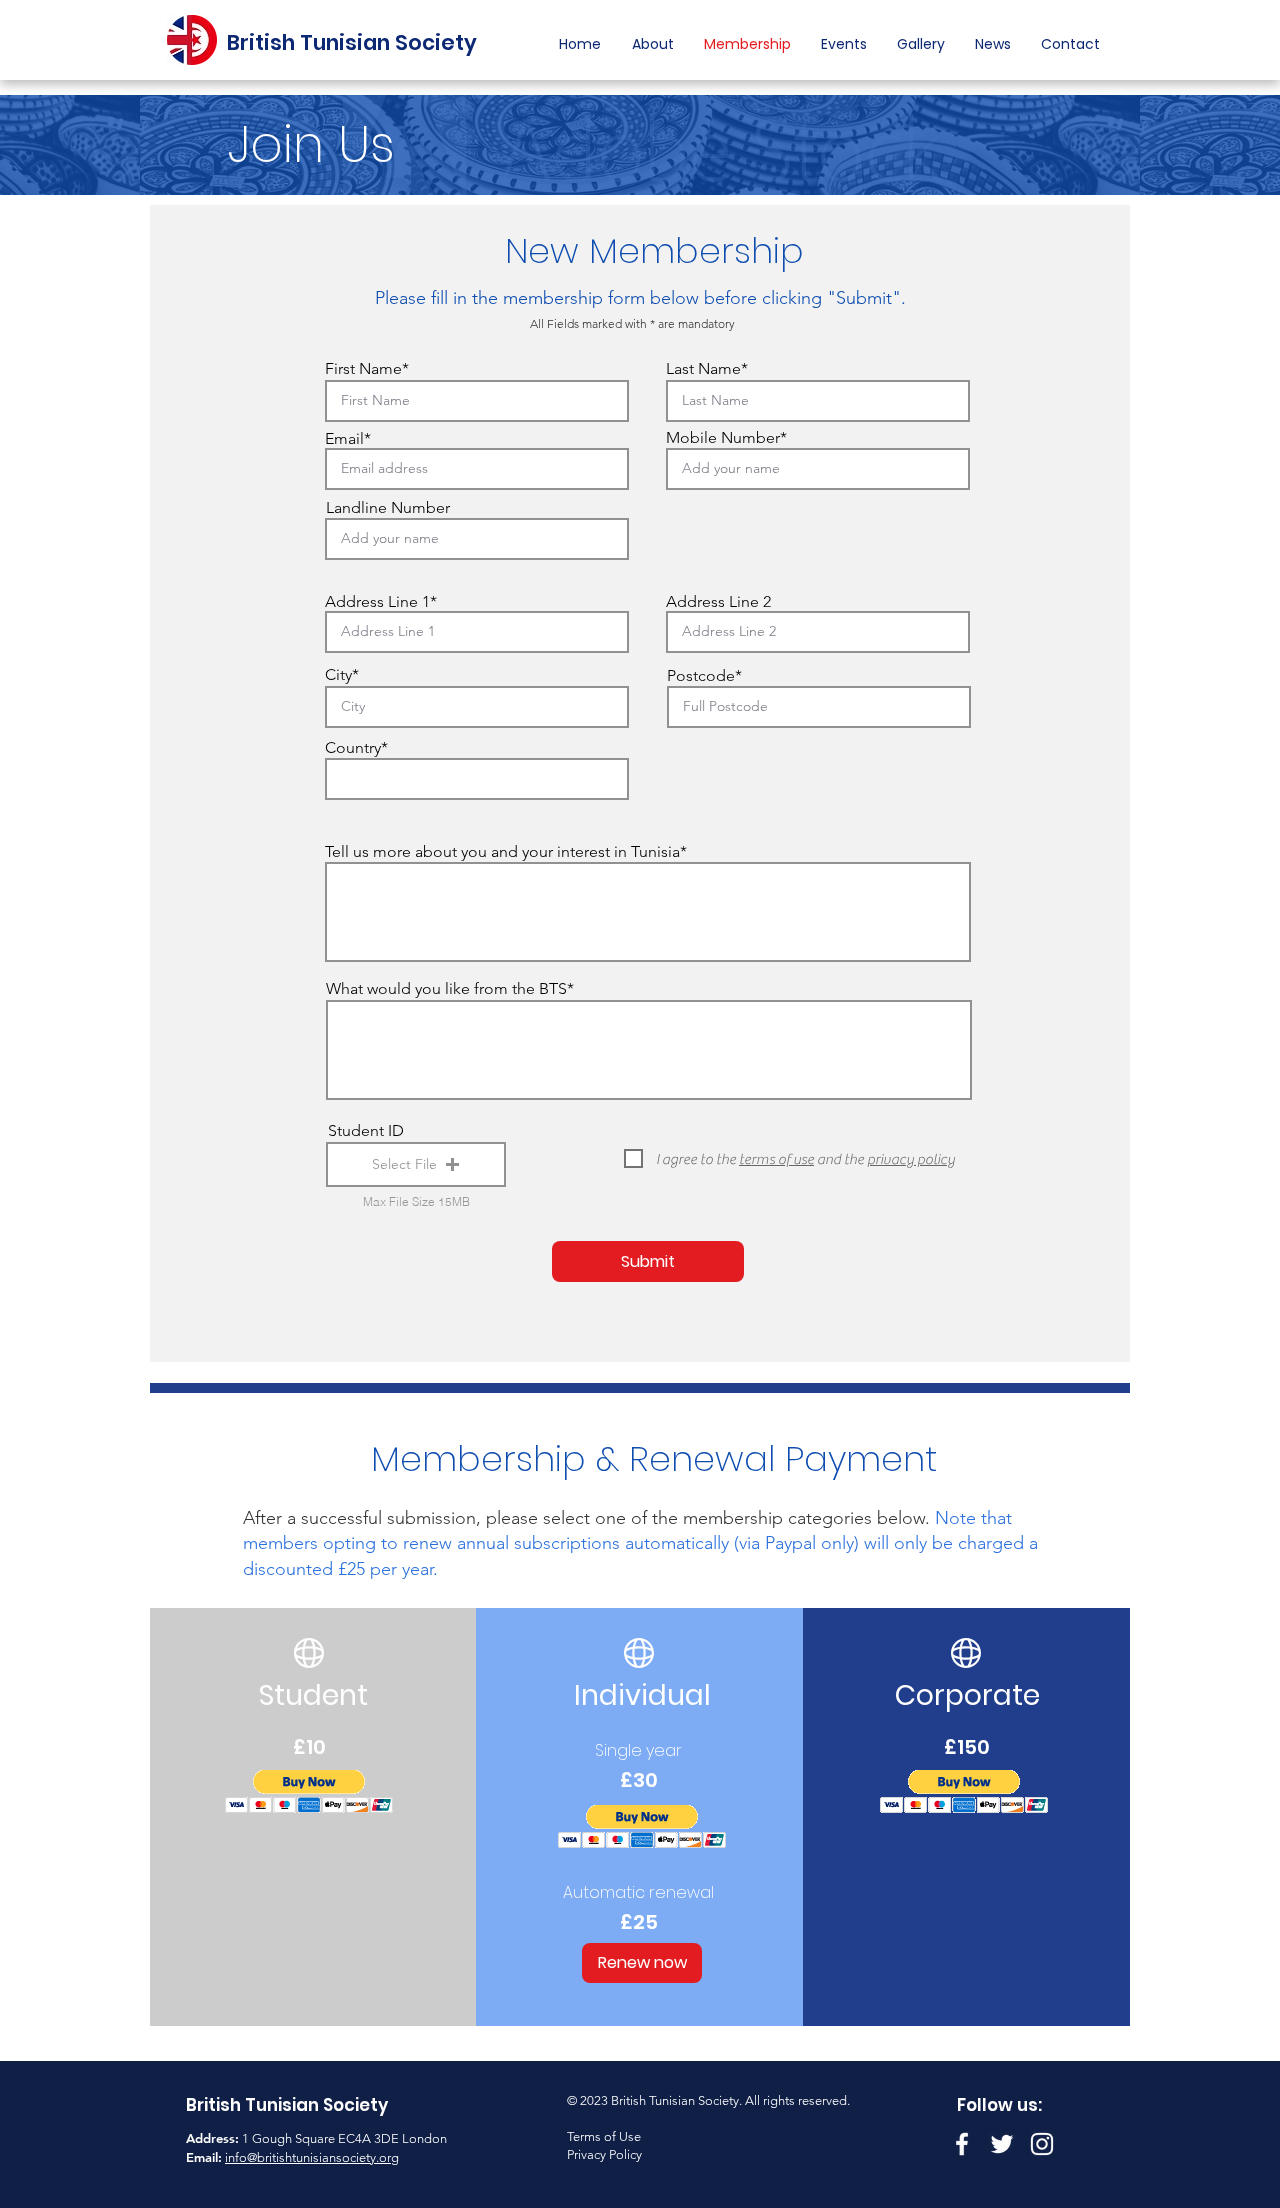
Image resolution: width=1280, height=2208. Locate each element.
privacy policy (911, 1159)
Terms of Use (604, 2136)
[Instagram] (1042, 2144)
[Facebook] (962, 2144)
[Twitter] (1002, 2144)
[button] (844, 44)
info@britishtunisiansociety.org (312, 2157)
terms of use (776, 1159)
